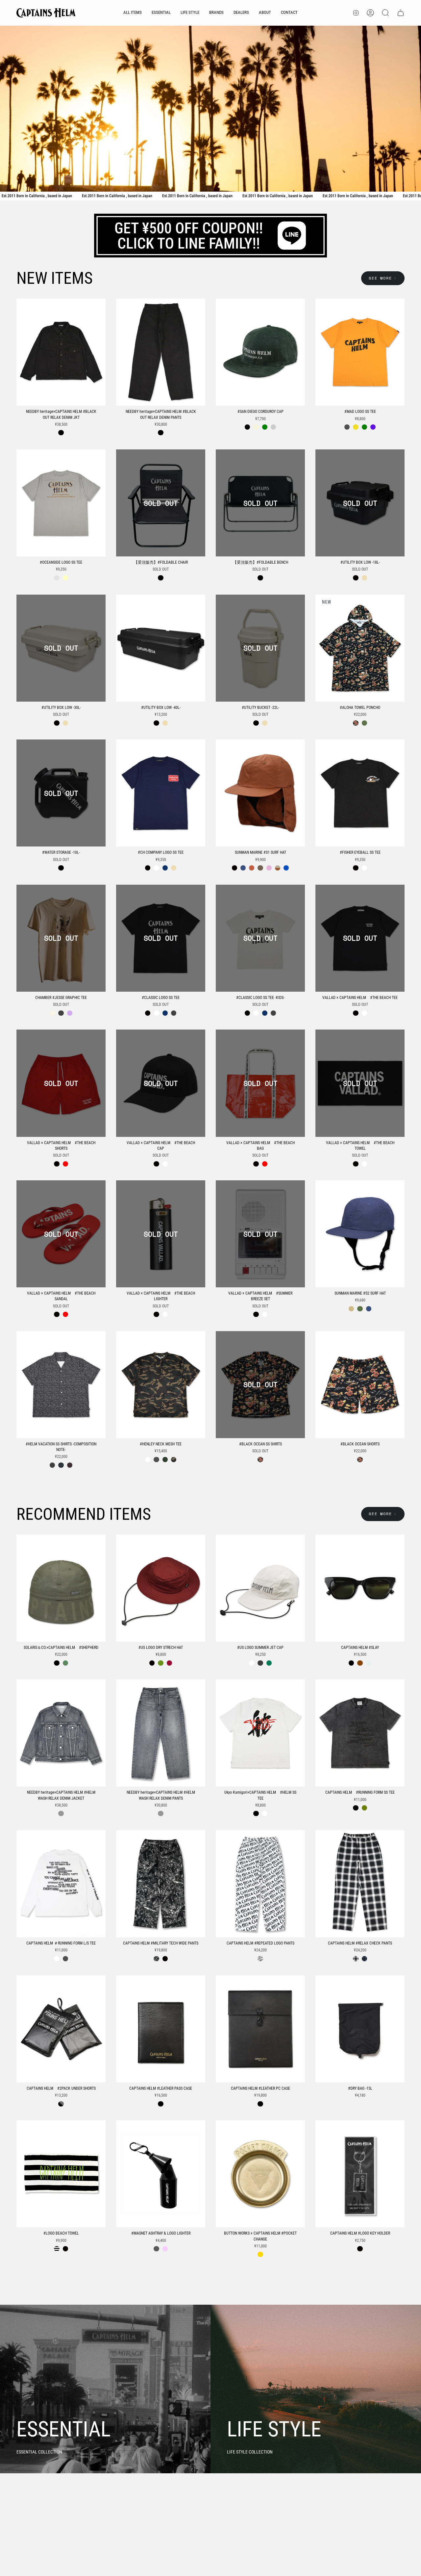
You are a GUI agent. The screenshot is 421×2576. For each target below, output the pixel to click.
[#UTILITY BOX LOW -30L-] (61, 648)
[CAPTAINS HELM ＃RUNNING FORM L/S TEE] (61, 1884)
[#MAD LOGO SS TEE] (360, 352)
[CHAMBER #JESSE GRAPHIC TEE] (61, 938)
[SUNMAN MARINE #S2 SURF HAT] (360, 1234)
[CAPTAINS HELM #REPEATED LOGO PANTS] (260, 1884)
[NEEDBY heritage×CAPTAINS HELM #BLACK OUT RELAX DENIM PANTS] (161, 352)
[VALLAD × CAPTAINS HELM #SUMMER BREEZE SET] (260, 1234)
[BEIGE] (256, 427)
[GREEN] (265, 427)
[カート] (401, 13)
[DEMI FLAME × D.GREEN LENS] (360, 1663)
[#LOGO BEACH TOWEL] (61, 2174)
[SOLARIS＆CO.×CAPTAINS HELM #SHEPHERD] (61, 1588)
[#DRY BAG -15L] (360, 2029)
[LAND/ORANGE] (278, 868)
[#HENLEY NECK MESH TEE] (161, 1385)
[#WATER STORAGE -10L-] (61, 793)
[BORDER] (57, 2249)
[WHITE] (156, 868)
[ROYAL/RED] (286, 868)
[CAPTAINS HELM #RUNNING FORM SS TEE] (360, 1733)
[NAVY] (165, 868)
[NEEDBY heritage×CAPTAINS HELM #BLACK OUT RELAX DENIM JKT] (61, 352)
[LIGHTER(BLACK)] (156, 2249)
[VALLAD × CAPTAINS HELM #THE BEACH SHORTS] (61, 1083)
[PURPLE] (373, 427)
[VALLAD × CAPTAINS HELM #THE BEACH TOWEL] (360, 1083)
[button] (161, 13)
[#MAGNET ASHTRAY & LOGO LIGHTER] (161, 2174)
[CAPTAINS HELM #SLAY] (360, 1588)
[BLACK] (61, 433)
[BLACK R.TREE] (156, 1959)
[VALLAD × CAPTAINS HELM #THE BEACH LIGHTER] (161, 1234)
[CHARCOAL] (61, 1013)
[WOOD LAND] (174, 1460)
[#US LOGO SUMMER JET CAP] (260, 1588)
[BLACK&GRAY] (61, 2104)
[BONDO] (269, 868)
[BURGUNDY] (273, 427)
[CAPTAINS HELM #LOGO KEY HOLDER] (360, 2174)
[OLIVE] (364, 723)
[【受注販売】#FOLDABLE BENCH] (260, 503)
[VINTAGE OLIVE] (364, 1808)
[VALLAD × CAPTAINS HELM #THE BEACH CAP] (161, 1083)
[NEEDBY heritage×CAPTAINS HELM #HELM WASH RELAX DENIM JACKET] (61, 1733)
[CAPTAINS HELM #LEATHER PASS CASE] (161, 2029)
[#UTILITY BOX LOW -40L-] (161, 648)
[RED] (65, 1164)
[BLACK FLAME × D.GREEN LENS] (351, 1663)
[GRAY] (57, 578)
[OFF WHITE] (52, 1013)
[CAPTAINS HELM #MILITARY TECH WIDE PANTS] (161, 1884)
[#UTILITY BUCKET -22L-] (260, 648)
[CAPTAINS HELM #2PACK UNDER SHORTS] (61, 2029)
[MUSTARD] (356, 427)
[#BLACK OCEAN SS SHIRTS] (260, 1385)
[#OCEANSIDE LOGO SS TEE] (61, 503)
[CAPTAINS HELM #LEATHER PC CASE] (260, 2029)
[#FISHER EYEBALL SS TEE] (360, 793)
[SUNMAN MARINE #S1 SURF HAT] (260, 793)
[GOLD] (260, 2254)
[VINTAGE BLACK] (356, 1808)
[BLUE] (61, 1465)
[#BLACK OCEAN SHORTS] (360, 1385)
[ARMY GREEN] (65, 1663)
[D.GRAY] (260, 1663)
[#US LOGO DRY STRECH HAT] (161, 1588)
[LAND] (351, 1309)
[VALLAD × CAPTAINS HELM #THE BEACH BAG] (260, 1083)
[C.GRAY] (347, 427)
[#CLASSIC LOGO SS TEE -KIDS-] (260, 938)
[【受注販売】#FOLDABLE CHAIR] (161, 503)
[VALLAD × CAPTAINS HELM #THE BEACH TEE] (360, 938)
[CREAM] (65, 578)
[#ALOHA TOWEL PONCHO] (360, 648)
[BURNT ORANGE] (252, 868)
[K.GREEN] (269, 1663)
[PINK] (70, 1465)
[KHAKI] (165, 1460)
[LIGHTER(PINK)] (165, 2249)
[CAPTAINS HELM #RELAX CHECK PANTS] (360, 1884)
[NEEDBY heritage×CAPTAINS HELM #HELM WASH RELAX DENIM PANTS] (161, 1733)
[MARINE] (243, 868)
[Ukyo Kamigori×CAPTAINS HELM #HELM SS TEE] (260, 1733)
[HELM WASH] (61, 1813)
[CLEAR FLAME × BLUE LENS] (369, 1663)
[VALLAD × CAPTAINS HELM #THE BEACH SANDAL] (61, 1234)
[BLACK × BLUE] (364, 1959)
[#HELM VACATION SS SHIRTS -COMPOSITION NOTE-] (61, 1385)
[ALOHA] (356, 723)
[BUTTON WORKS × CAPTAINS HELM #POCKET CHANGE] (260, 2174)
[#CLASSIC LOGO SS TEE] (161, 938)
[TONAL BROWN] (260, 868)
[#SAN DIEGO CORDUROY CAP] (260, 352)
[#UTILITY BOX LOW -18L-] (360, 503)
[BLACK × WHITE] (356, 1959)
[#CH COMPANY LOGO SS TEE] (161, 793)
